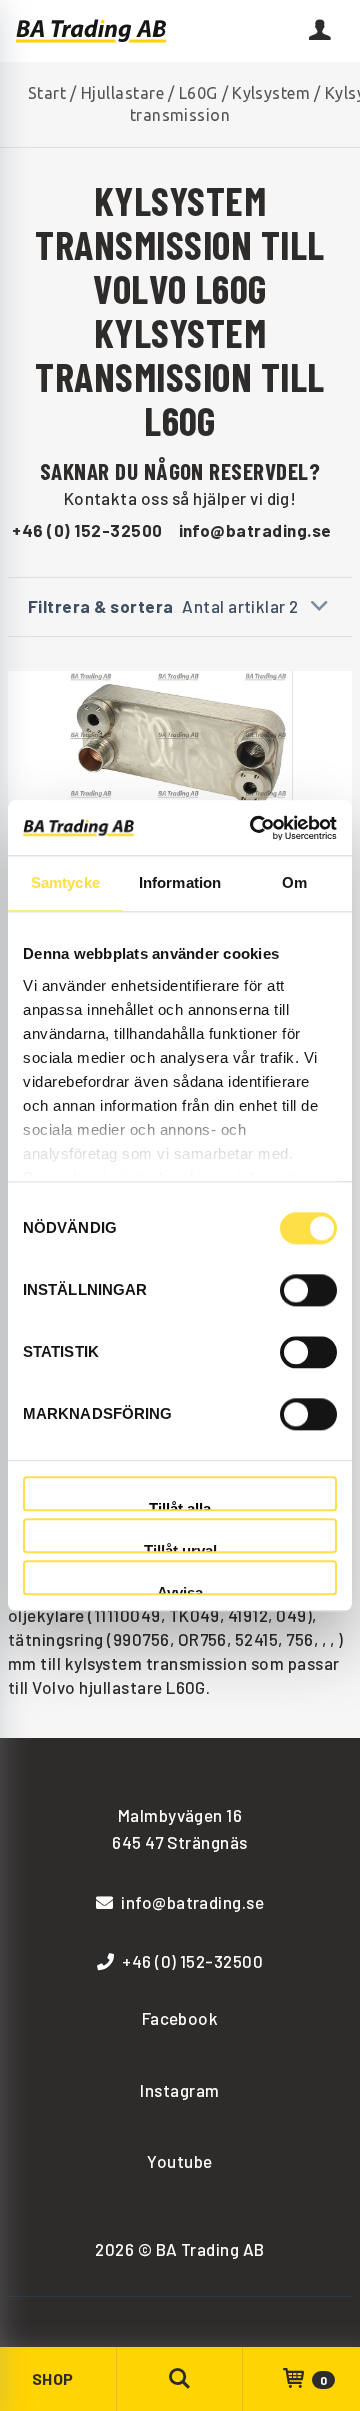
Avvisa (180, 1590)
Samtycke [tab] (65, 882)
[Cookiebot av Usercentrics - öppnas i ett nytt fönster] (254, 828)
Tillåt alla (180, 1505)
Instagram (179, 2090)
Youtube (179, 2161)
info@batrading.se (255, 530)
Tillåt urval (180, 1547)
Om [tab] (294, 882)
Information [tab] (180, 882)
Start (47, 93)
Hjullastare (122, 93)
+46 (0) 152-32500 (87, 530)
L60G (198, 93)
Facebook (180, 2018)
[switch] (308, 1290)
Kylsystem (271, 93)
